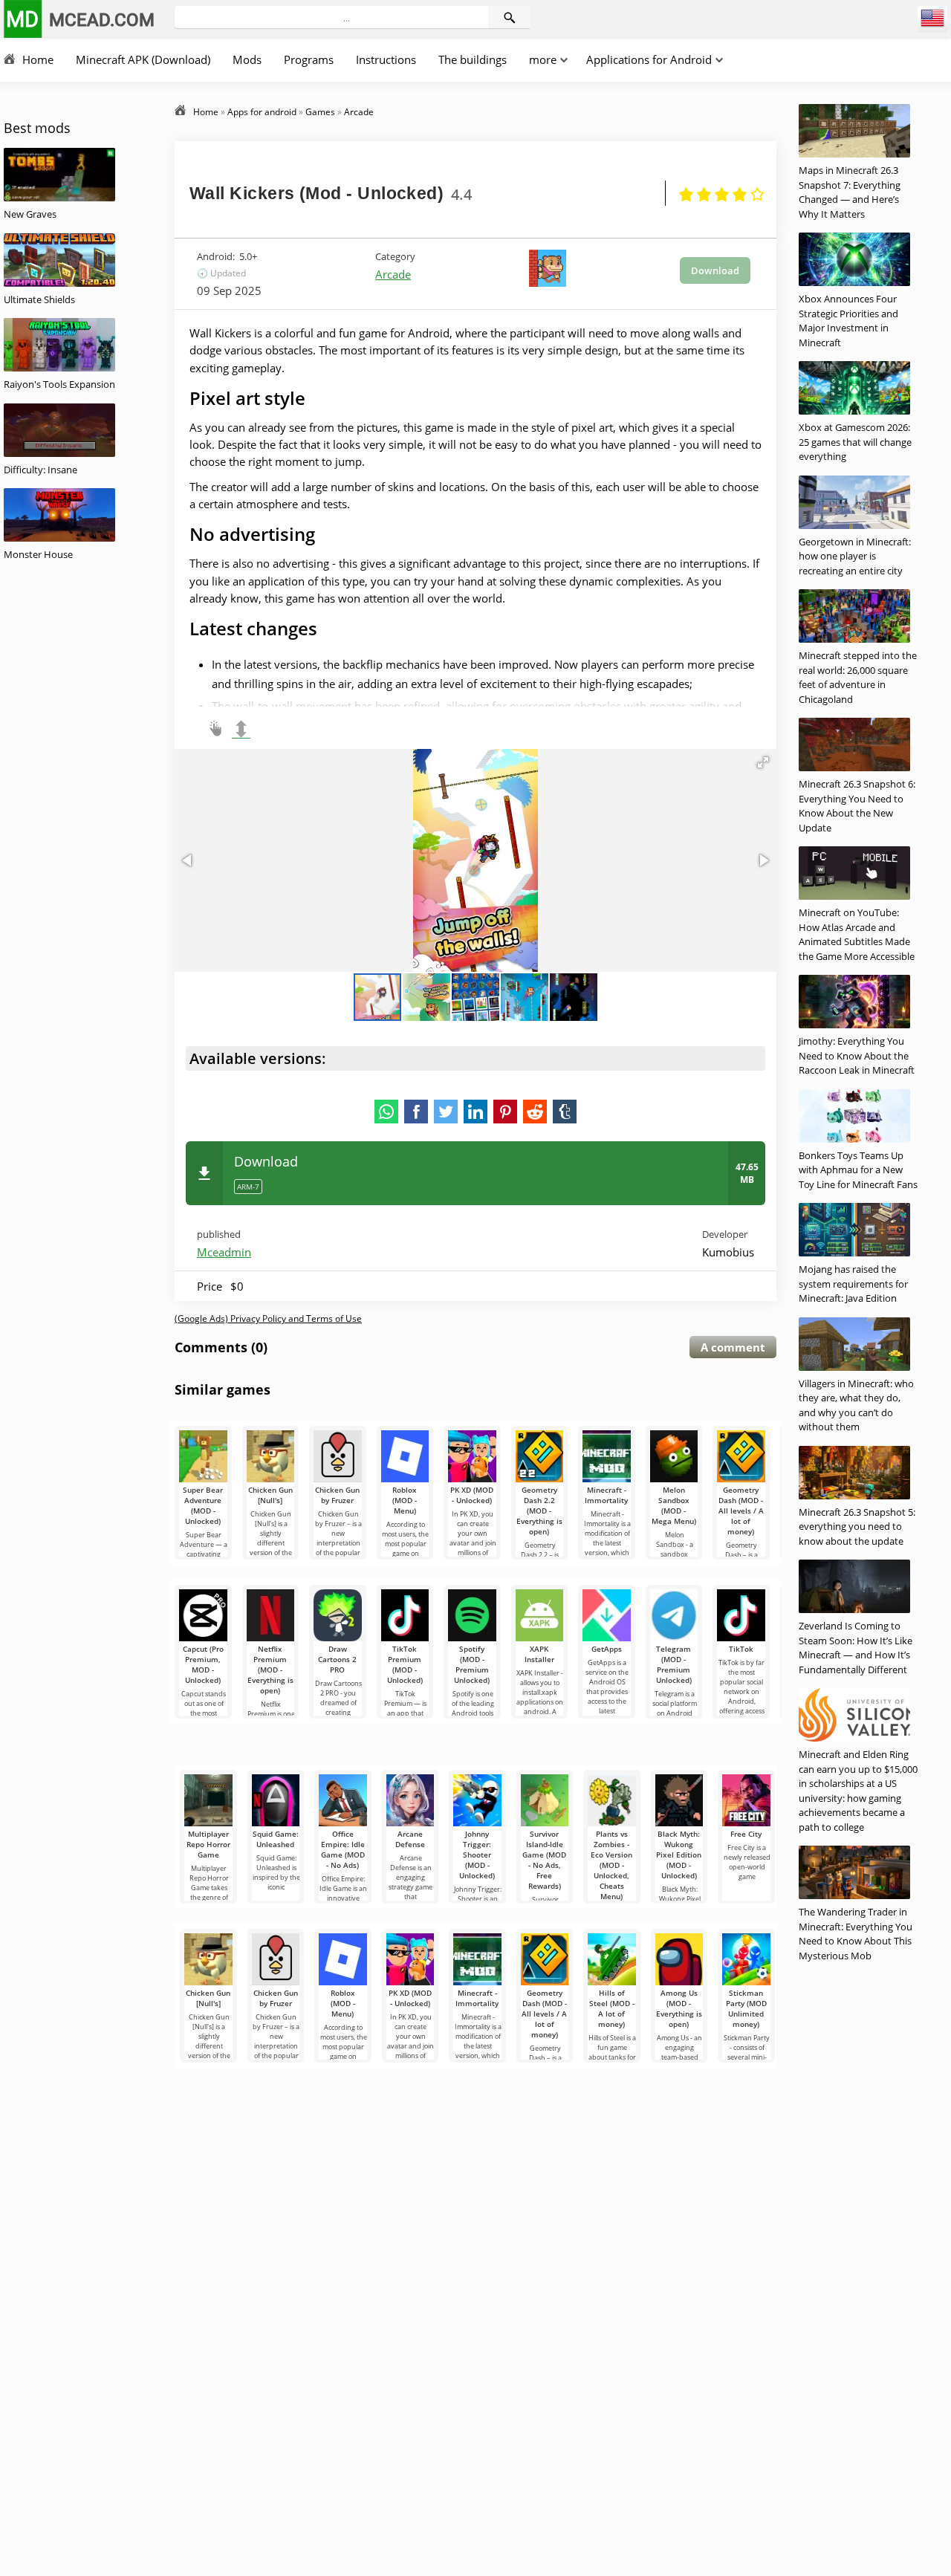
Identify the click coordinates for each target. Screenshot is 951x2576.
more (543, 59)
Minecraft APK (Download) (143, 59)
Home (38, 59)
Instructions (386, 59)
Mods (247, 59)
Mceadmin (224, 1252)
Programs (309, 59)
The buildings (473, 59)
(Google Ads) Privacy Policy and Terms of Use (268, 1318)
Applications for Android (649, 59)
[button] (763, 762)
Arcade (393, 274)
